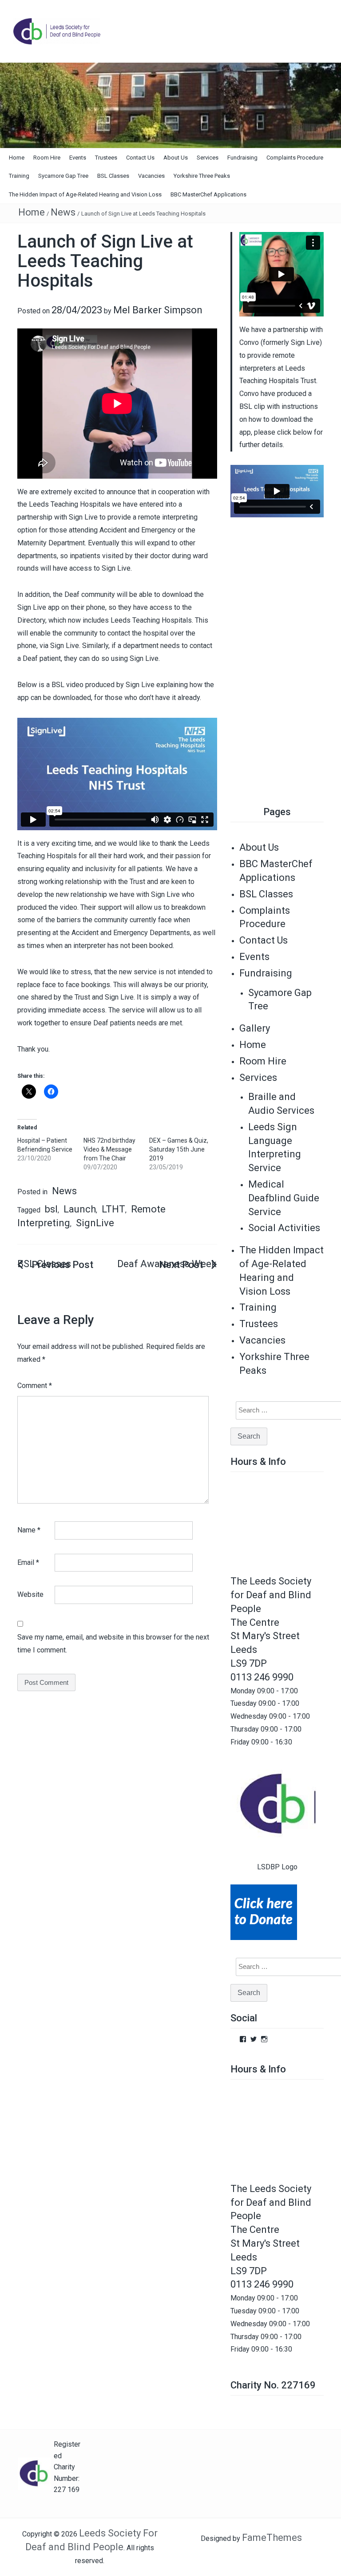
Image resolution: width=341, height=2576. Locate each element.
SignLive (95, 1223)
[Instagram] (264, 2039)
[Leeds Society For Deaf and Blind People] (170, 105)
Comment (35, 1386)
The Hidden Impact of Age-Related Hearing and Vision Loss (85, 194)
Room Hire (47, 158)
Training (19, 176)
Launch (80, 1209)
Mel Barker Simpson (158, 310)
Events (78, 158)
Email (28, 1562)
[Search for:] (285, 1410)
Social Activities (284, 1228)
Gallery (255, 1028)
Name (29, 1530)
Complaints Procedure (295, 158)
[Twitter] (254, 2039)
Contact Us (140, 158)
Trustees (106, 158)
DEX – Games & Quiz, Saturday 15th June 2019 (179, 1149)
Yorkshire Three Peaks (202, 176)
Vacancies (151, 176)
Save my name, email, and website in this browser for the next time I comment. (113, 1644)
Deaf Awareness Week (167, 1264)
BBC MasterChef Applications (208, 194)
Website (30, 1594)
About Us (176, 158)
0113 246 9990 (262, 1677)
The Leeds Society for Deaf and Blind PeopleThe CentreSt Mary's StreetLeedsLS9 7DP (271, 1622)
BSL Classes (113, 176)
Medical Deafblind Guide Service (284, 1198)
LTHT (113, 1209)
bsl (51, 1209)
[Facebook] (243, 2039)
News (63, 212)
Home (17, 158)
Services (208, 158)
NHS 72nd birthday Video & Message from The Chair (109, 1149)
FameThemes (272, 2538)
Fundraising (242, 158)
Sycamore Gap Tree (63, 176)
